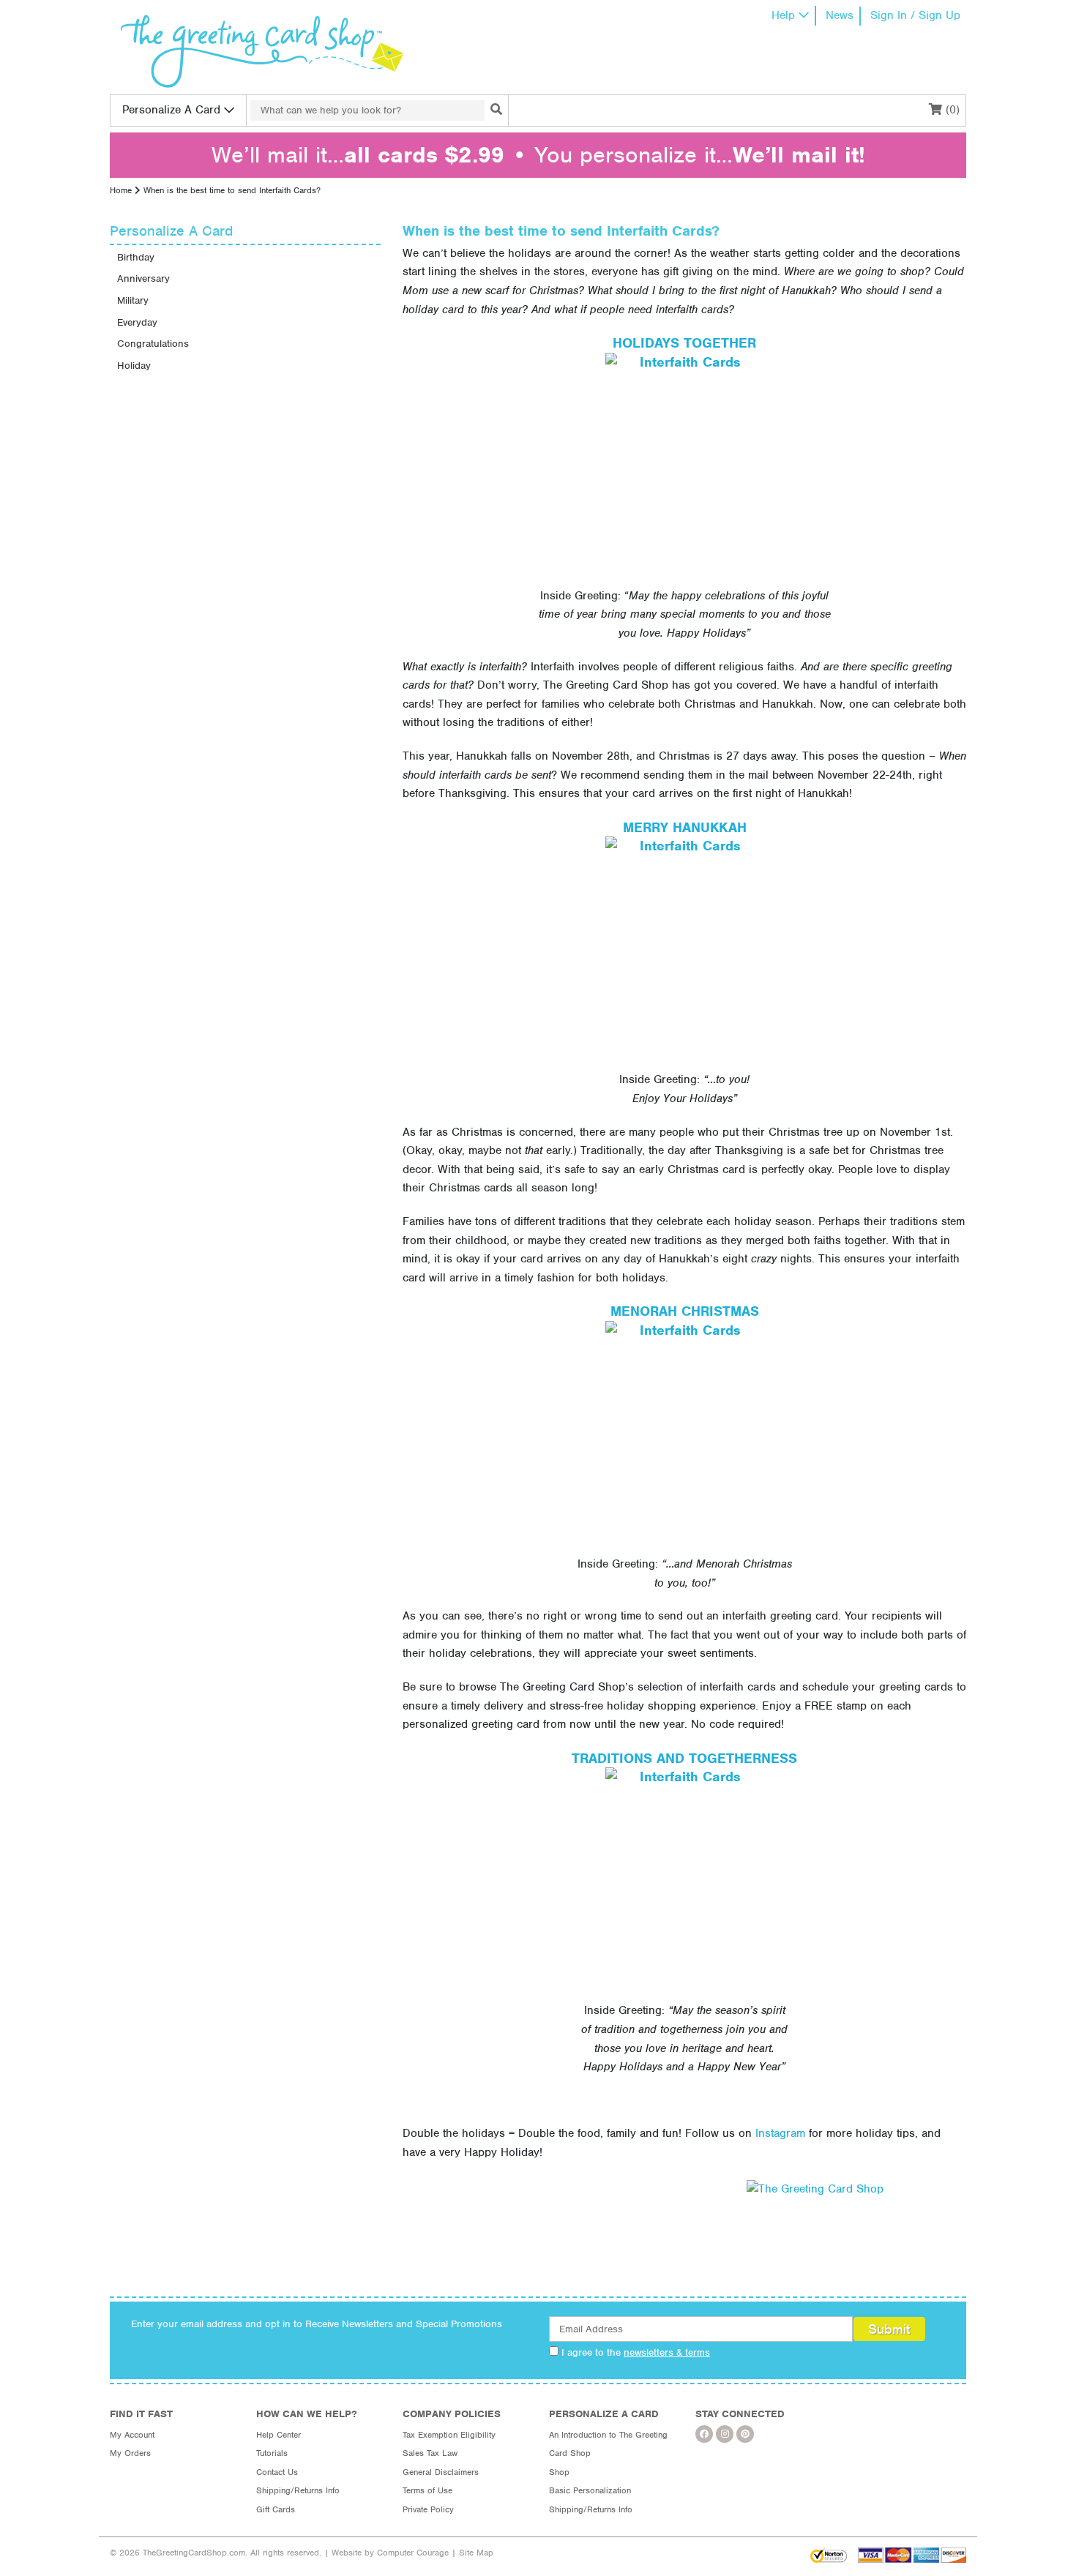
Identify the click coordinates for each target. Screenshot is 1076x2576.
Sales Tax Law (430, 2453)
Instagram (780, 2133)
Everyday (137, 322)
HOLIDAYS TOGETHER (684, 343)
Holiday (134, 366)
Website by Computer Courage (390, 2553)
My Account (132, 2435)
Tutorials (272, 2453)
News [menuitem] (840, 15)
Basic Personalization (590, 2490)
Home (121, 190)
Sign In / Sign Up (915, 15)
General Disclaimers (441, 2472)
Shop (559, 2472)
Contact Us (277, 2472)
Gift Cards (276, 2509)
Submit (889, 2329)
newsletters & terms (667, 2352)
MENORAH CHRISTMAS (685, 1311)
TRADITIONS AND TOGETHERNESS (684, 1758)
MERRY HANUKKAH (685, 827)
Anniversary (143, 278)
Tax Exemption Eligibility (449, 2435)
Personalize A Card (171, 110)
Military (133, 300)
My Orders (130, 2453)
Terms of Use (427, 2490)
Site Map (476, 2553)
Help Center (279, 2435)
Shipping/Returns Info (298, 2490)
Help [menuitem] (783, 15)
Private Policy (428, 2509)
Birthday (136, 257)
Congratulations (153, 344)
